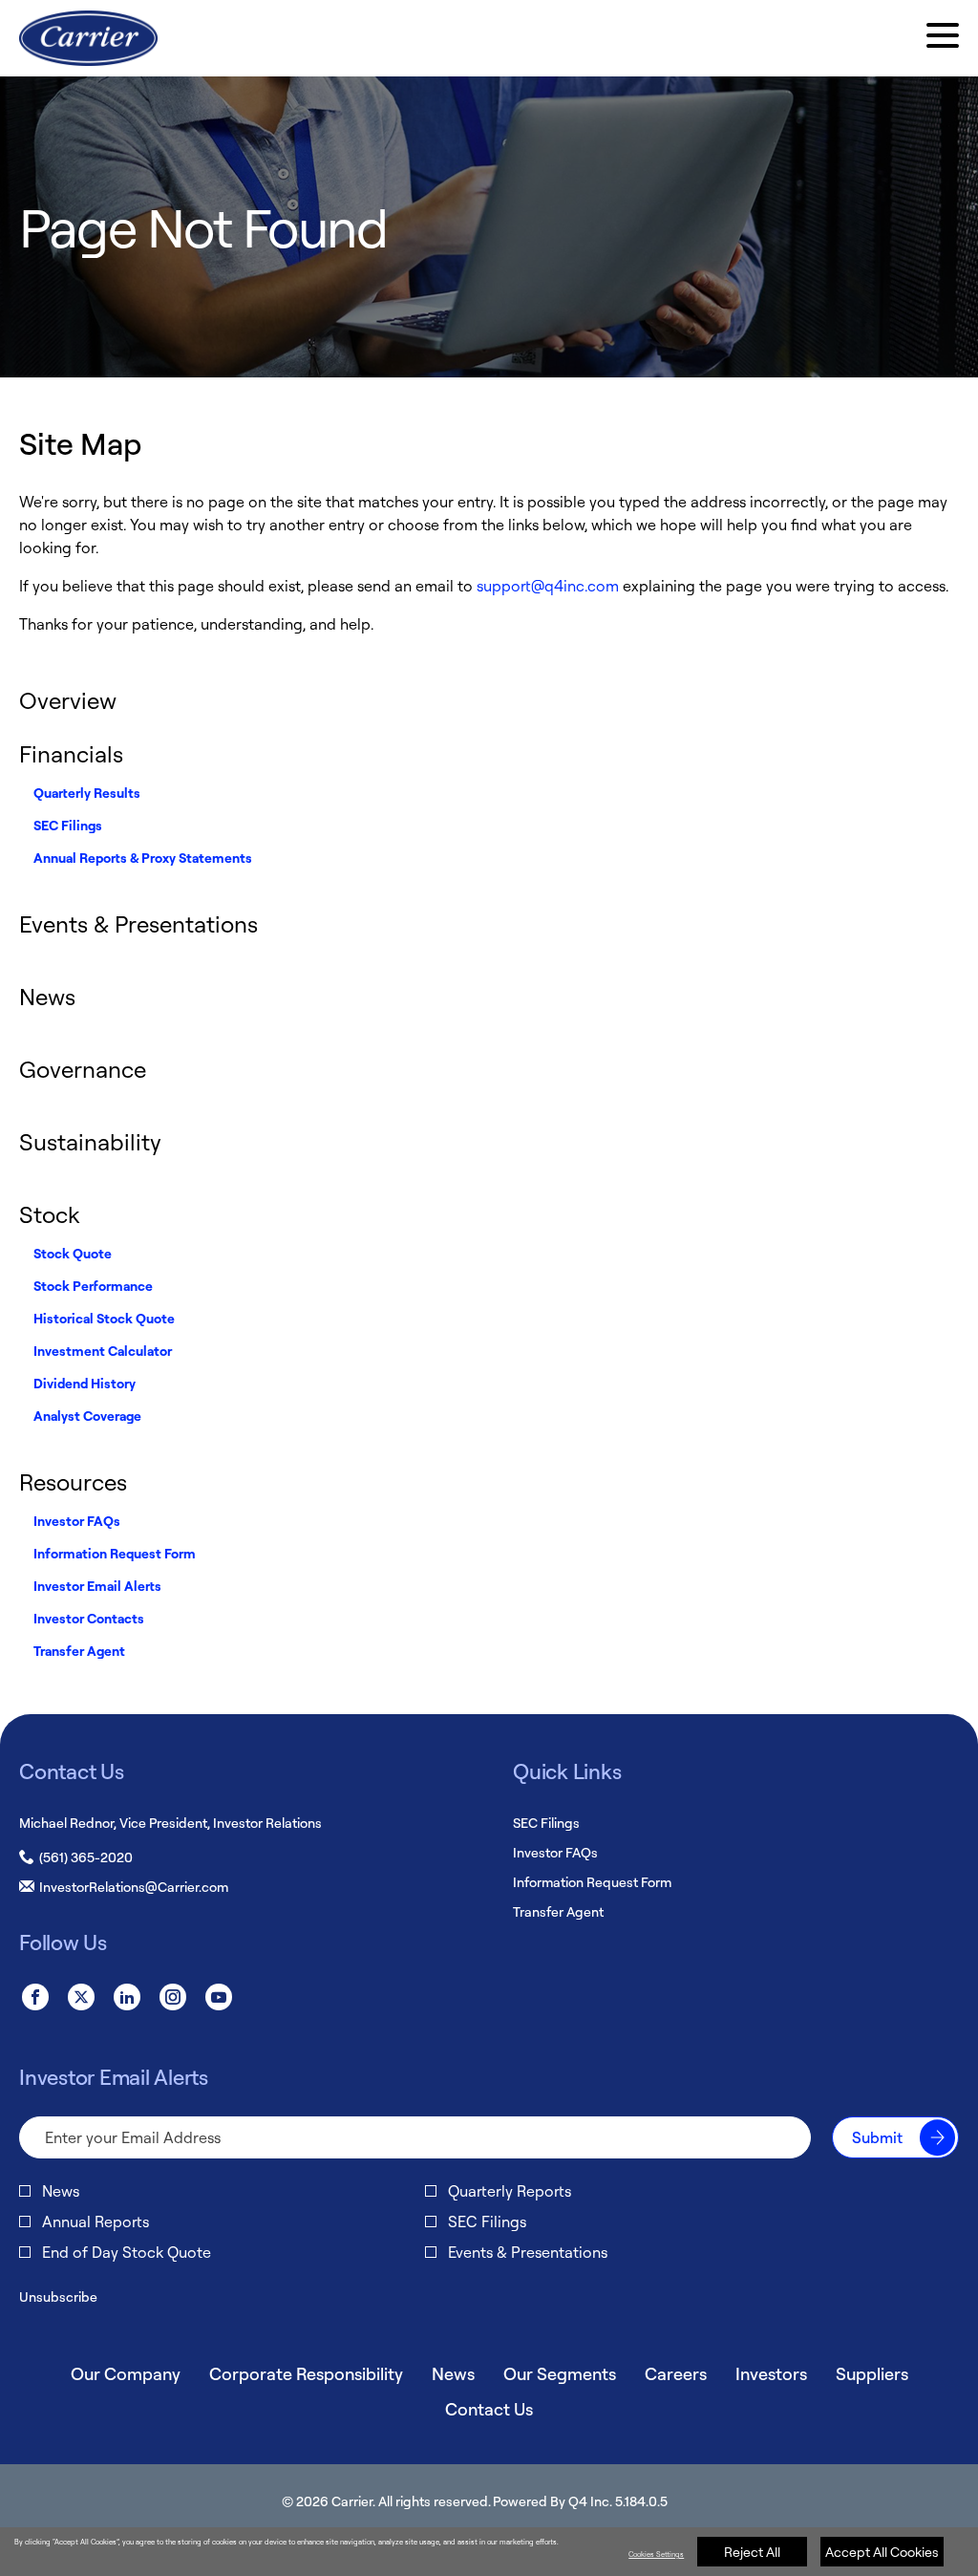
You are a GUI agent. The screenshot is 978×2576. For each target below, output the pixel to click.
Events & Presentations (138, 924)
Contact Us (489, 2409)
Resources (73, 1482)
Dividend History (85, 1383)
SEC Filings (68, 825)
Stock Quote (73, 1253)
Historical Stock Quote (104, 1318)
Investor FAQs (77, 1521)
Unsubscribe (58, 2297)
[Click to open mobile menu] (943, 38)
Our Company (126, 2373)
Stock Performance (93, 1286)
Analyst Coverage (87, 1416)
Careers (676, 2373)
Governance (83, 1069)
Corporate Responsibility (306, 2373)
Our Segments (560, 2373)
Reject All (752, 2552)
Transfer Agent (79, 1651)
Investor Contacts (89, 1618)
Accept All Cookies (882, 2552)
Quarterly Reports (510, 2191)
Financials (71, 754)
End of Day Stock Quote (127, 2252)
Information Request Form (115, 1553)
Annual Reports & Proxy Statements (143, 858)
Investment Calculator (103, 1351)
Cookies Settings (656, 2554)
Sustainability (90, 1142)
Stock (49, 1214)
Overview (68, 700)
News (47, 997)
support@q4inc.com (548, 586)
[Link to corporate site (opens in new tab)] (88, 38)
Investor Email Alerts (97, 1586)
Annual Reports (96, 2222)
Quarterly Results (87, 793)
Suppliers (872, 2373)
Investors (771, 2373)
